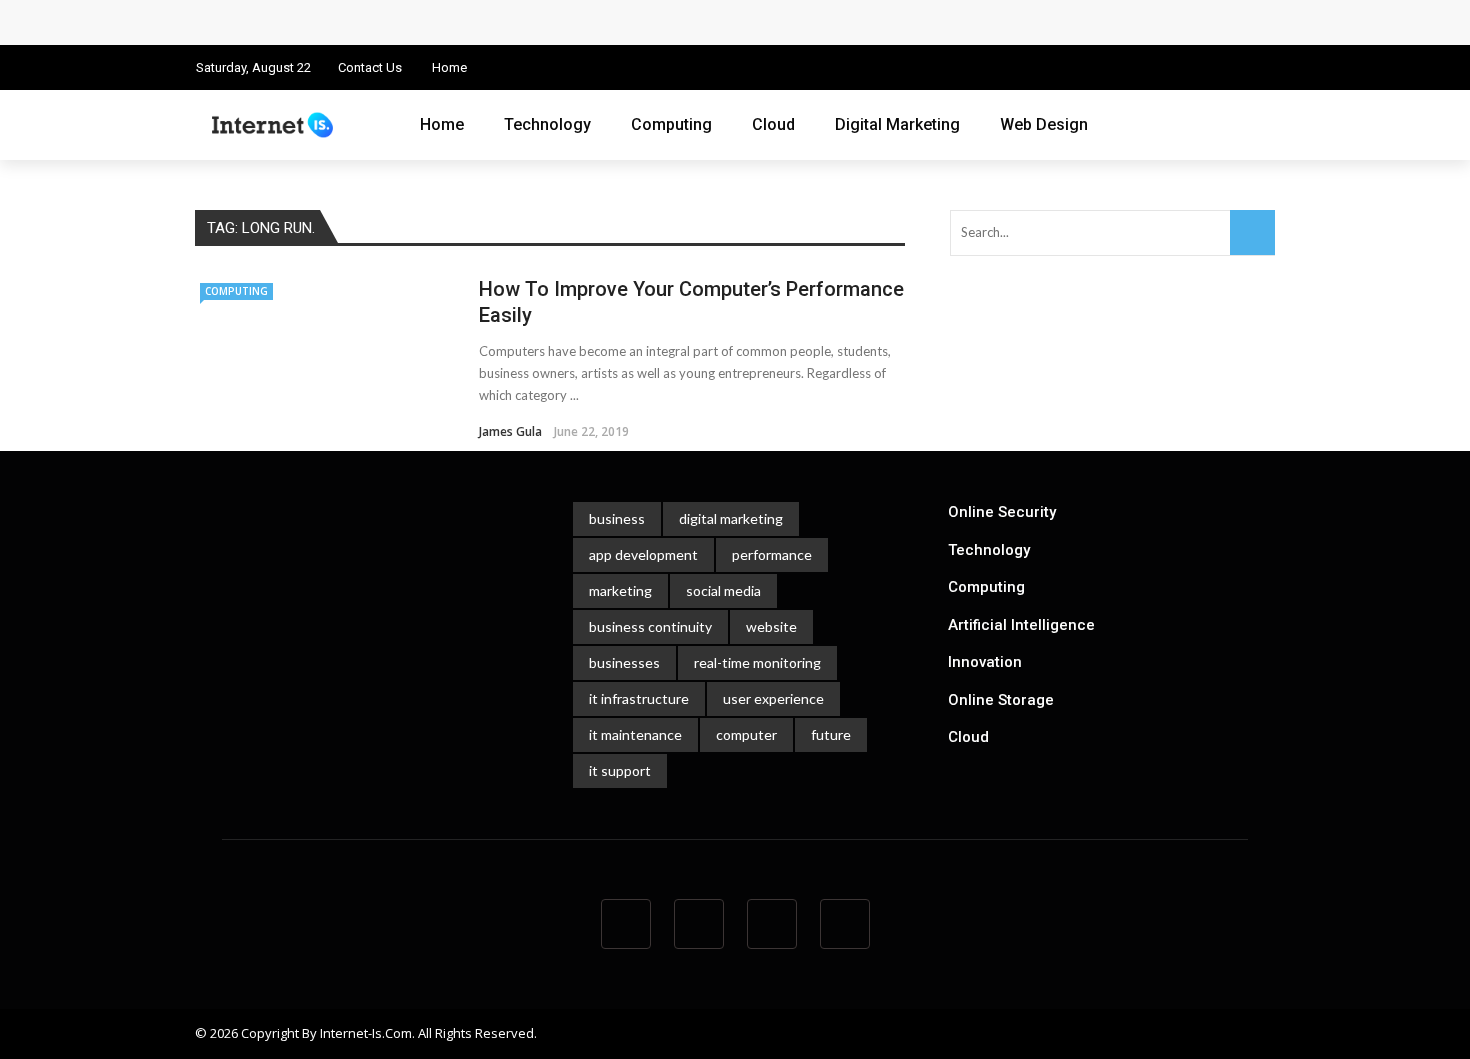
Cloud (773, 124)
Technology (547, 124)
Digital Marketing (897, 124)
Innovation (985, 662)
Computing (671, 124)
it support (620, 770)
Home (449, 67)
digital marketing (731, 518)
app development (643, 554)
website (771, 626)
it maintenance (635, 734)
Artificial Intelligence (1021, 625)
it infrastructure (639, 698)
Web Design (1044, 124)
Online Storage (1001, 700)
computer (746, 734)
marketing (620, 590)
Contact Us (370, 67)
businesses (624, 662)
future (831, 734)
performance (772, 554)
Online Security (1002, 512)
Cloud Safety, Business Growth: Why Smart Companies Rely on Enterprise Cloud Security (522, 22)
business (617, 518)
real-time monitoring (757, 662)
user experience (773, 698)
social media (723, 590)
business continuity (650, 626)
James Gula (510, 431)
